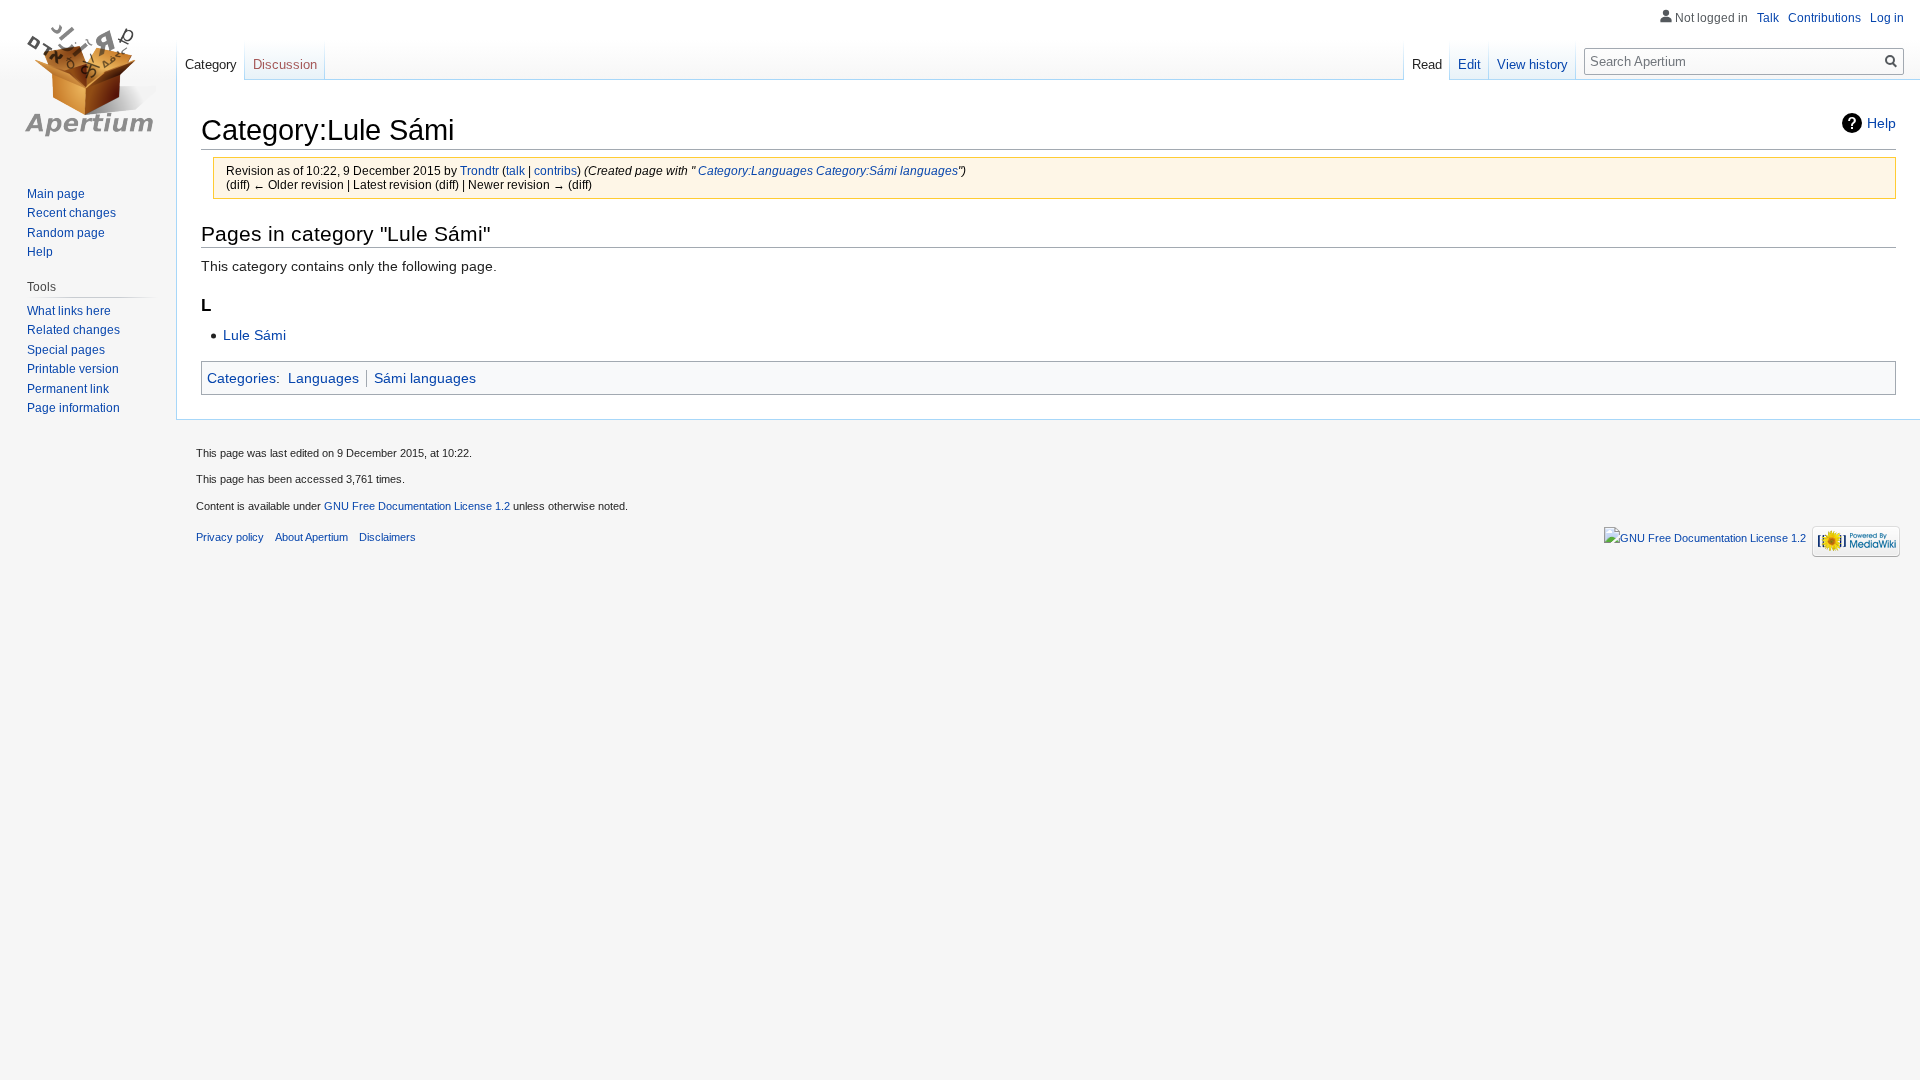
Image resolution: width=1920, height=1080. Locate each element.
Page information (73, 408)
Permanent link (68, 389)
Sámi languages (425, 378)
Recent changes (71, 213)
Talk (1768, 18)
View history (1532, 64)
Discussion (285, 64)
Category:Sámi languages (887, 170)
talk (515, 170)
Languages (323, 378)
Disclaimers (387, 537)
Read (1427, 64)
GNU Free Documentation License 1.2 (417, 506)
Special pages (66, 350)
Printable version (73, 369)
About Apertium (311, 537)
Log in (1887, 18)
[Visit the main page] (88, 80)
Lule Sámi (254, 335)
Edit (1469, 64)
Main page (56, 194)
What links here (69, 311)
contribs (555, 170)
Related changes (73, 330)
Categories (241, 378)
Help (1881, 123)
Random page (66, 233)
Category (211, 64)
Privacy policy (230, 537)
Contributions (1824, 18)
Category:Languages (755, 170)
